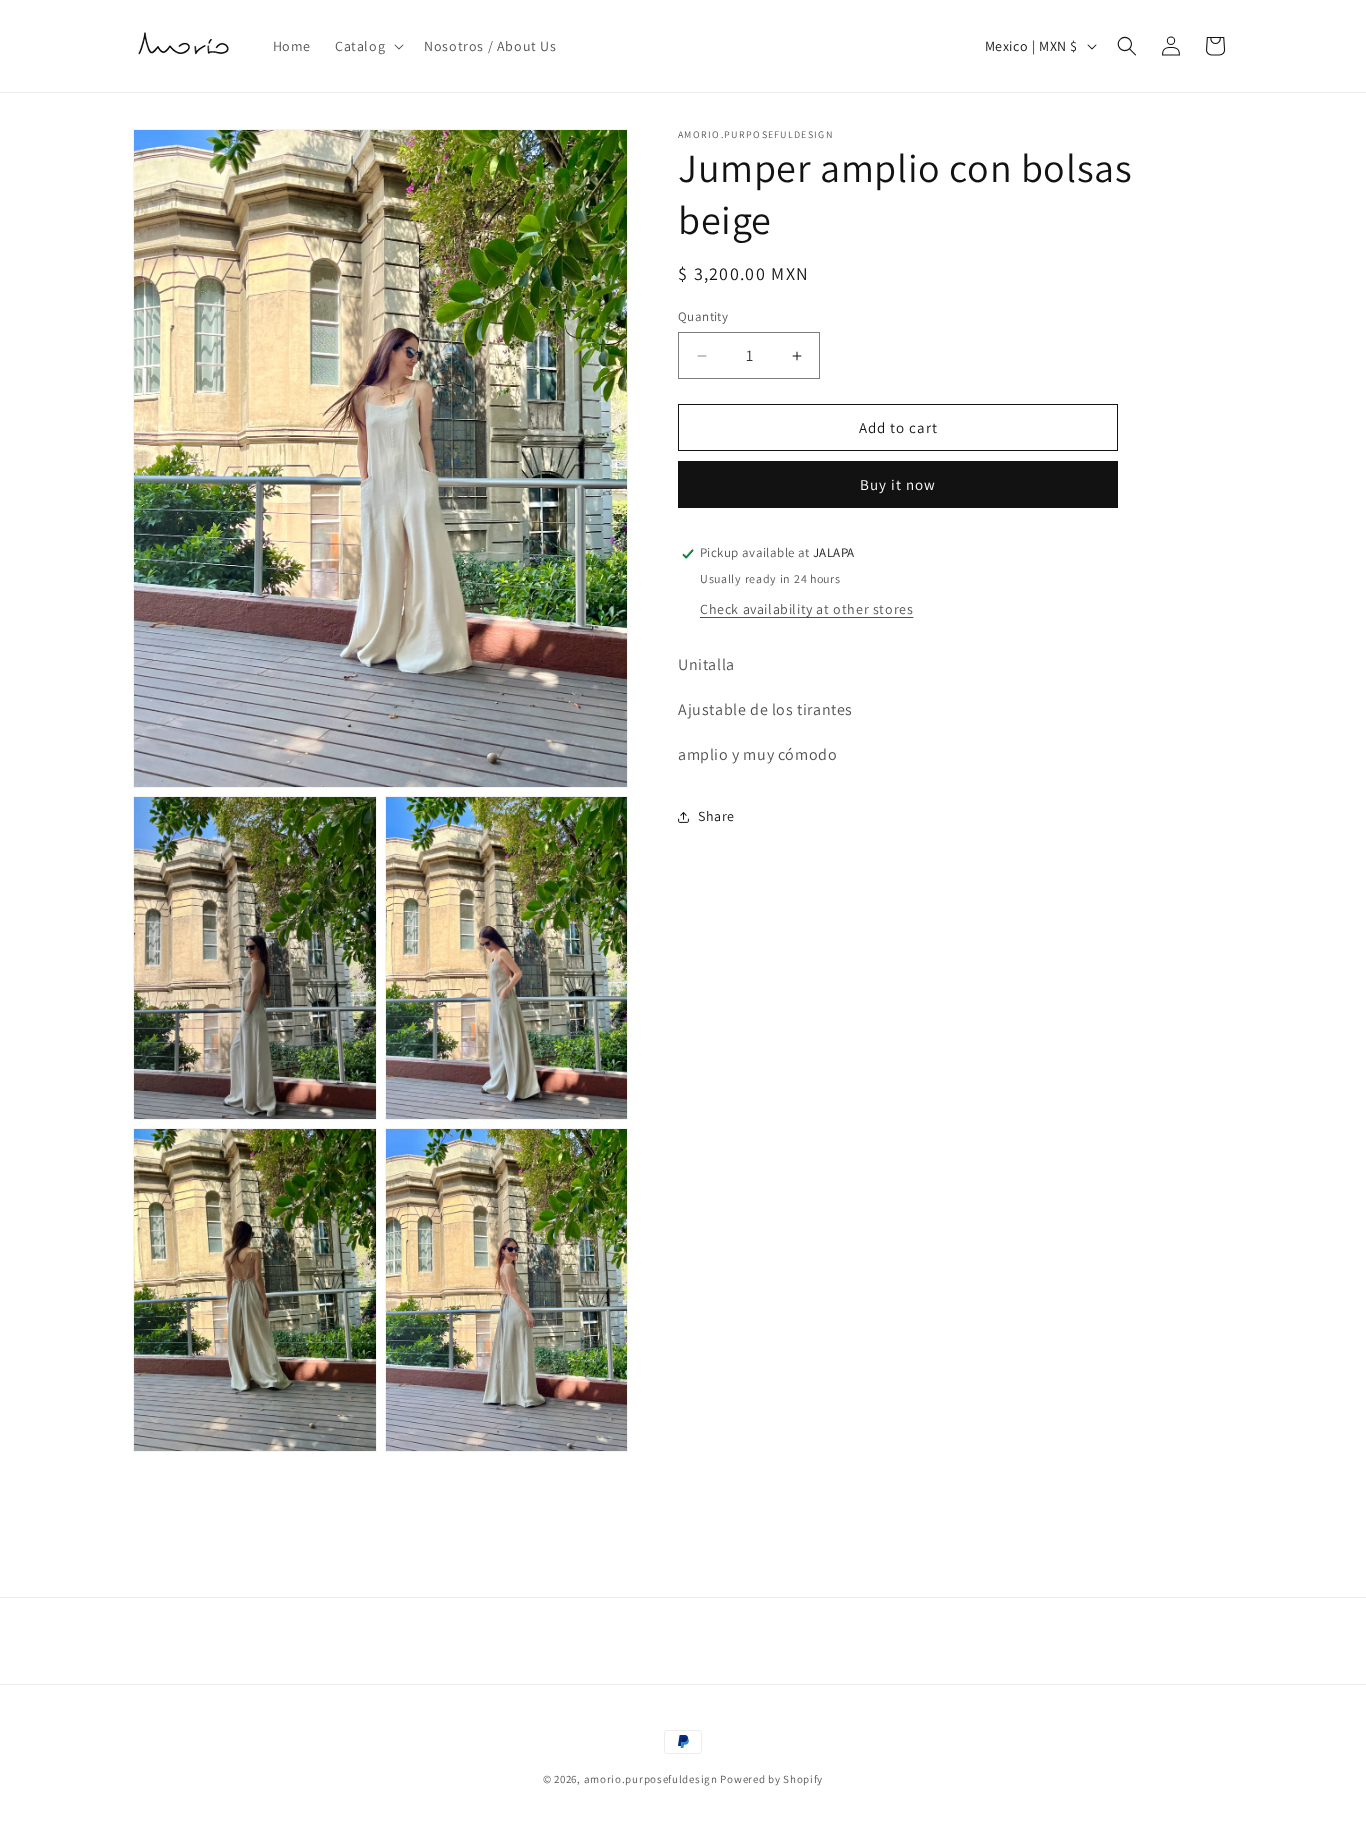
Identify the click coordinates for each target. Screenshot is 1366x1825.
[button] (367, 46)
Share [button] (716, 816)
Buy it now (898, 485)
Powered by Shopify (771, 1779)
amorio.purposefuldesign (651, 1779)
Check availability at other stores (806, 609)
